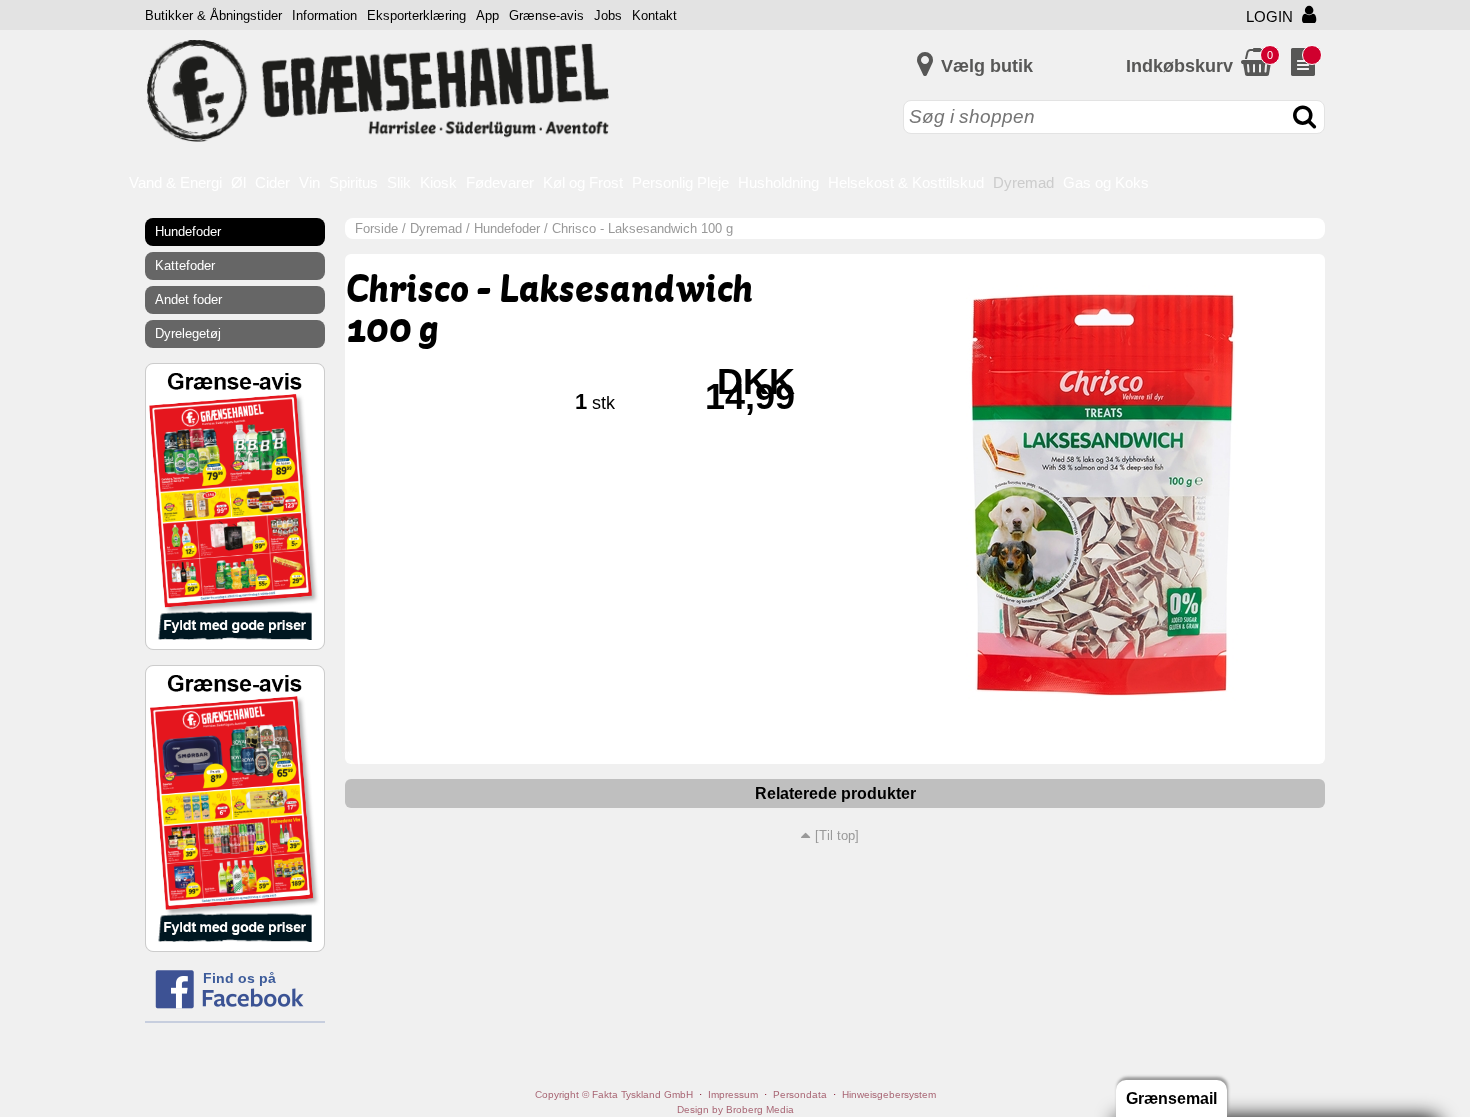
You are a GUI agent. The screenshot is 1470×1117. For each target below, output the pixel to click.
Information (324, 15)
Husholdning (778, 182)
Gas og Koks (1106, 182)
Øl (238, 182)
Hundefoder (507, 228)
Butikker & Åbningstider (213, 15)
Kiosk (438, 182)
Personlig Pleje (680, 182)
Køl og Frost (583, 182)
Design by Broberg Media (735, 1109)
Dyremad (1023, 182)
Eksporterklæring (416, 15)
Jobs (608, 15)
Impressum (733, 1094)
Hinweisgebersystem (889, 1094)
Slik (399, 182)
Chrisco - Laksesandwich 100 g (642, 228)
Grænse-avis (546, 15)
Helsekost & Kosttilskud (906, 182)
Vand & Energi (175, 182)
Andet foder (188, 299)
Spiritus (353, 182)
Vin (309, 182)
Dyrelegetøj (188, 333)
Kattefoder (185, 265)
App (487, 15)
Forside (376, 228)
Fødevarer (500, 182)
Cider (272, 182)
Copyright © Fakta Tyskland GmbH (614, 1094)
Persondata (800, 1094)
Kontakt (654, 15)
